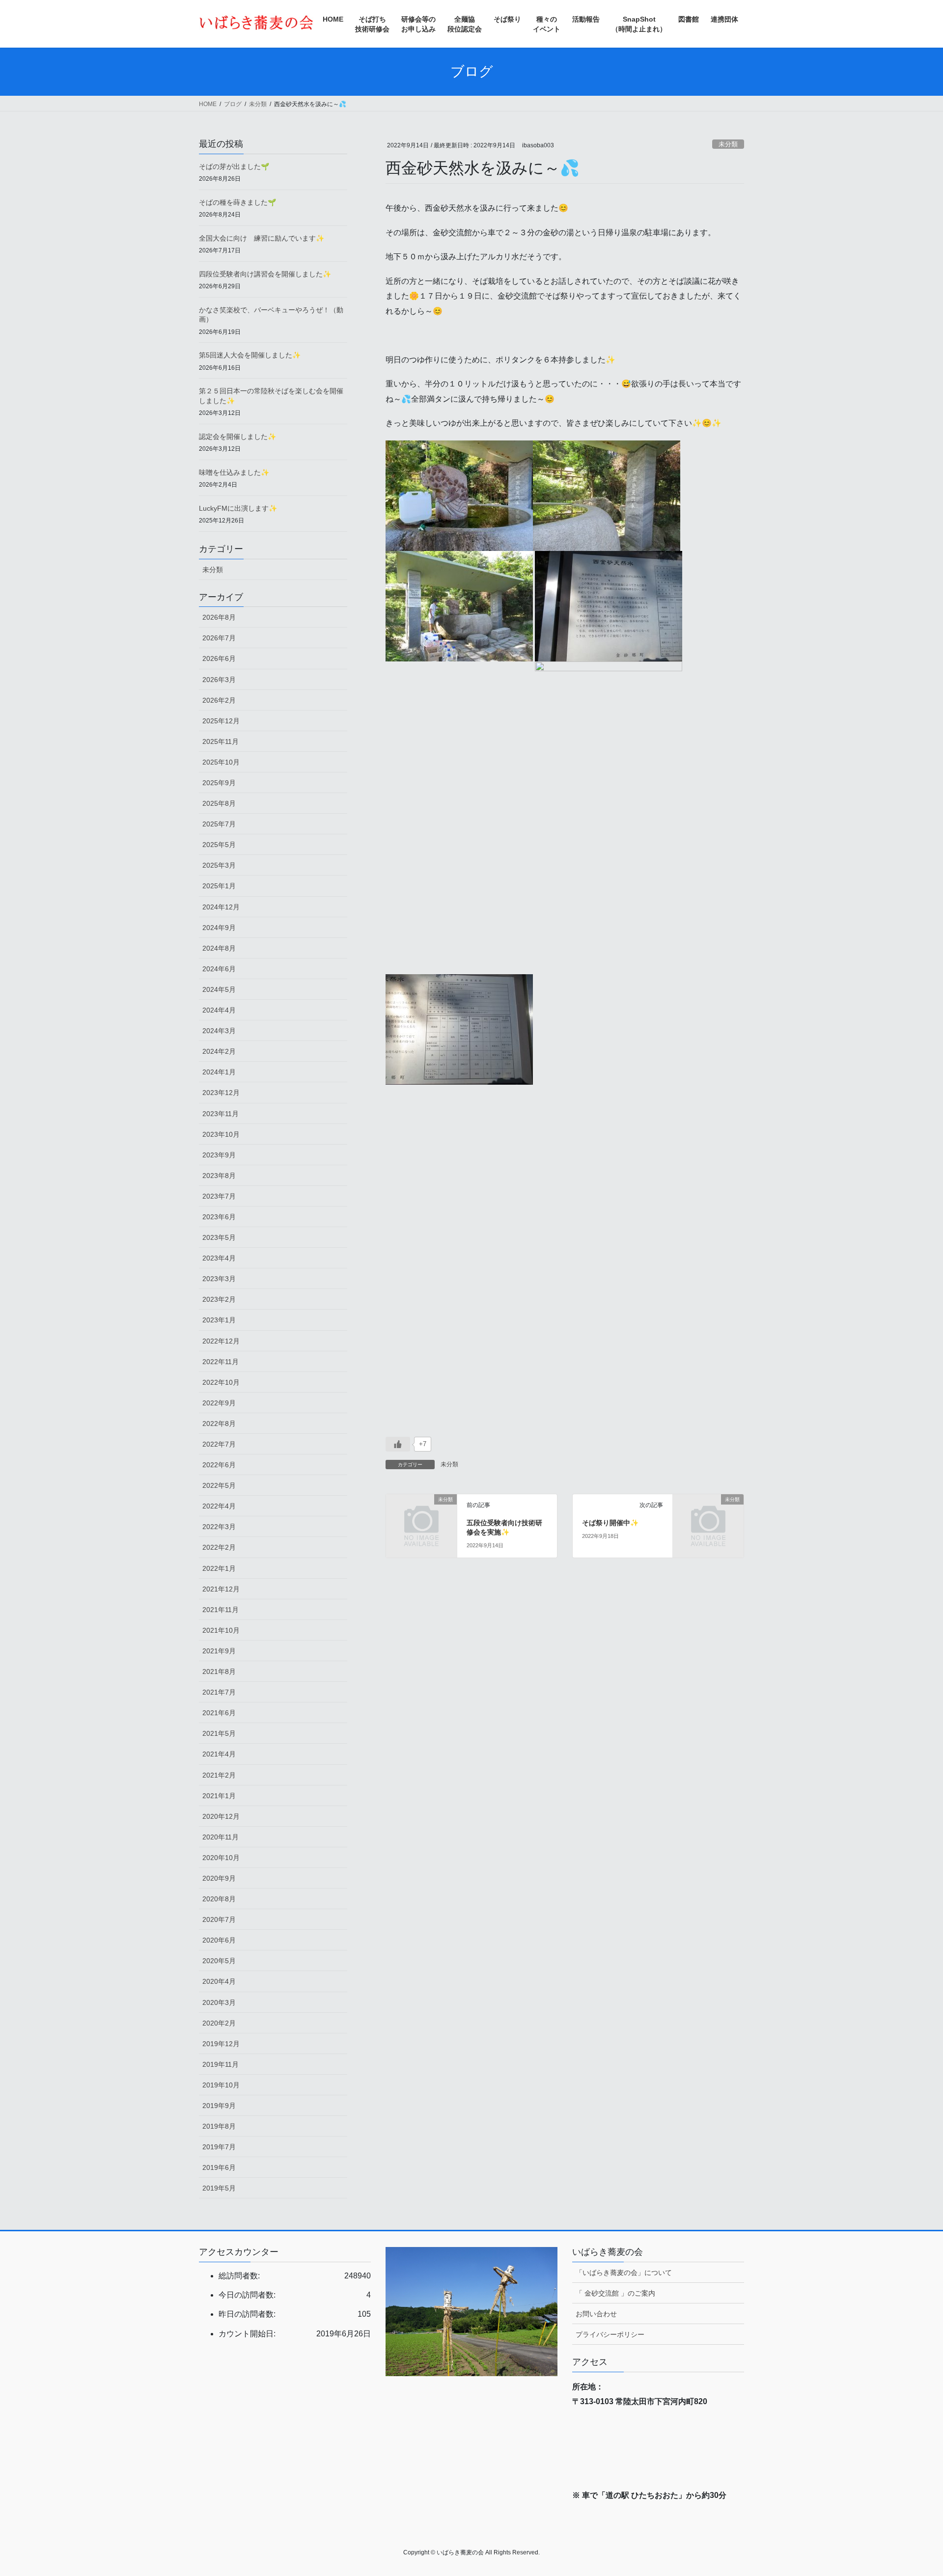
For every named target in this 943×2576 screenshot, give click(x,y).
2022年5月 (219, 1485)
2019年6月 (219, 2167)
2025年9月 (219, 783)
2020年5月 (219, 1961)
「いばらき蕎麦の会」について (624, 2273)
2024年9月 (219, 928)
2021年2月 (219, 1775)
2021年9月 (219, 1651)
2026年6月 (219, 658)
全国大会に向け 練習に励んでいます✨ (262, 238)
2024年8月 (219, 948)
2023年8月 (219, 1176)
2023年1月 (219, 1320)
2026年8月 (219, 617)
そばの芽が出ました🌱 (234, 166)
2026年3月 (219, 680)
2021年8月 (219, 1672)
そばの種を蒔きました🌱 (237, 202)
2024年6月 (219, 969)
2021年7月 (219, 1692)
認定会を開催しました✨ (237, 437)
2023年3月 (219, 1279)
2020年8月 (219, 1899)
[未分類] (421, 1515)
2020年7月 (219, 1919)
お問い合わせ (596, 2314)
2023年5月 (219, 1237)
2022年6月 (219, 1465)
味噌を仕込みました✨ (234, 472)
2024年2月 (219, 1051)
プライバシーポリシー (610, 2334)
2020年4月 (219, 1981)
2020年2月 (219, 2023)
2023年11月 (221, 1114)
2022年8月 (219, 1424)
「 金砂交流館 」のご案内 (615, 2293)
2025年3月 (219, 865)
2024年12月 (221, 907)
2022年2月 (219, 1547)
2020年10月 (221, 1858)
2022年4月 (219, 1506)
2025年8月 (219, 803)
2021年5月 (219, 1733)
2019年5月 (219, 2188)
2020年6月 (219, 1940)
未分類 (728, 144)
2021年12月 (221, 1589)
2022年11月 (221, 1362)
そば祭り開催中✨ (610, 1523)
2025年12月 (221, 721)
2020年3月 (219, 2002)
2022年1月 (219, 1568)
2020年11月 (221, 1837)
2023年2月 (219, 1299)
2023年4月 (219, 1258)
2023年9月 (219, 1155)
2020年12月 (221, 1816)
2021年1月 (219, 1796)
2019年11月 (221, 2064)
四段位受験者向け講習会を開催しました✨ (265, 274)
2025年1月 (219, 886)
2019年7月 (219, 2147)
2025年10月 (221, 762)
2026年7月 (219, 638)
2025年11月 (221, 741)
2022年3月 (219, 1527)
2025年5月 (219, 845)
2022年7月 (219, 1444)
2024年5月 (219, 989)
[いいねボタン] (398, 1444)
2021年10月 (221, 1630)
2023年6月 (219, 1217)
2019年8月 (219, 2126)
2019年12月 (221, 2044)
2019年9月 (219, 2106)
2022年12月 (221, 1341)
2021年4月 (219, 1754)
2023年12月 (221, 1093)
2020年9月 (219, 1878)
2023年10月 (221, 1134)
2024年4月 (219, 1010)
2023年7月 (219, 1196)
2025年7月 (219, 824)
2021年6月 (219, 1713)
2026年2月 (219, 700)
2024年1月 (219, 1072)
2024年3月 (219, 1031)
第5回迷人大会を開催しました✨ (250, 355)
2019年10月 (221, 2085)
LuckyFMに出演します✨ (238, 508)
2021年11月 (221, 1610)
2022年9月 (219, 1403)
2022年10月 (221, 1382)
